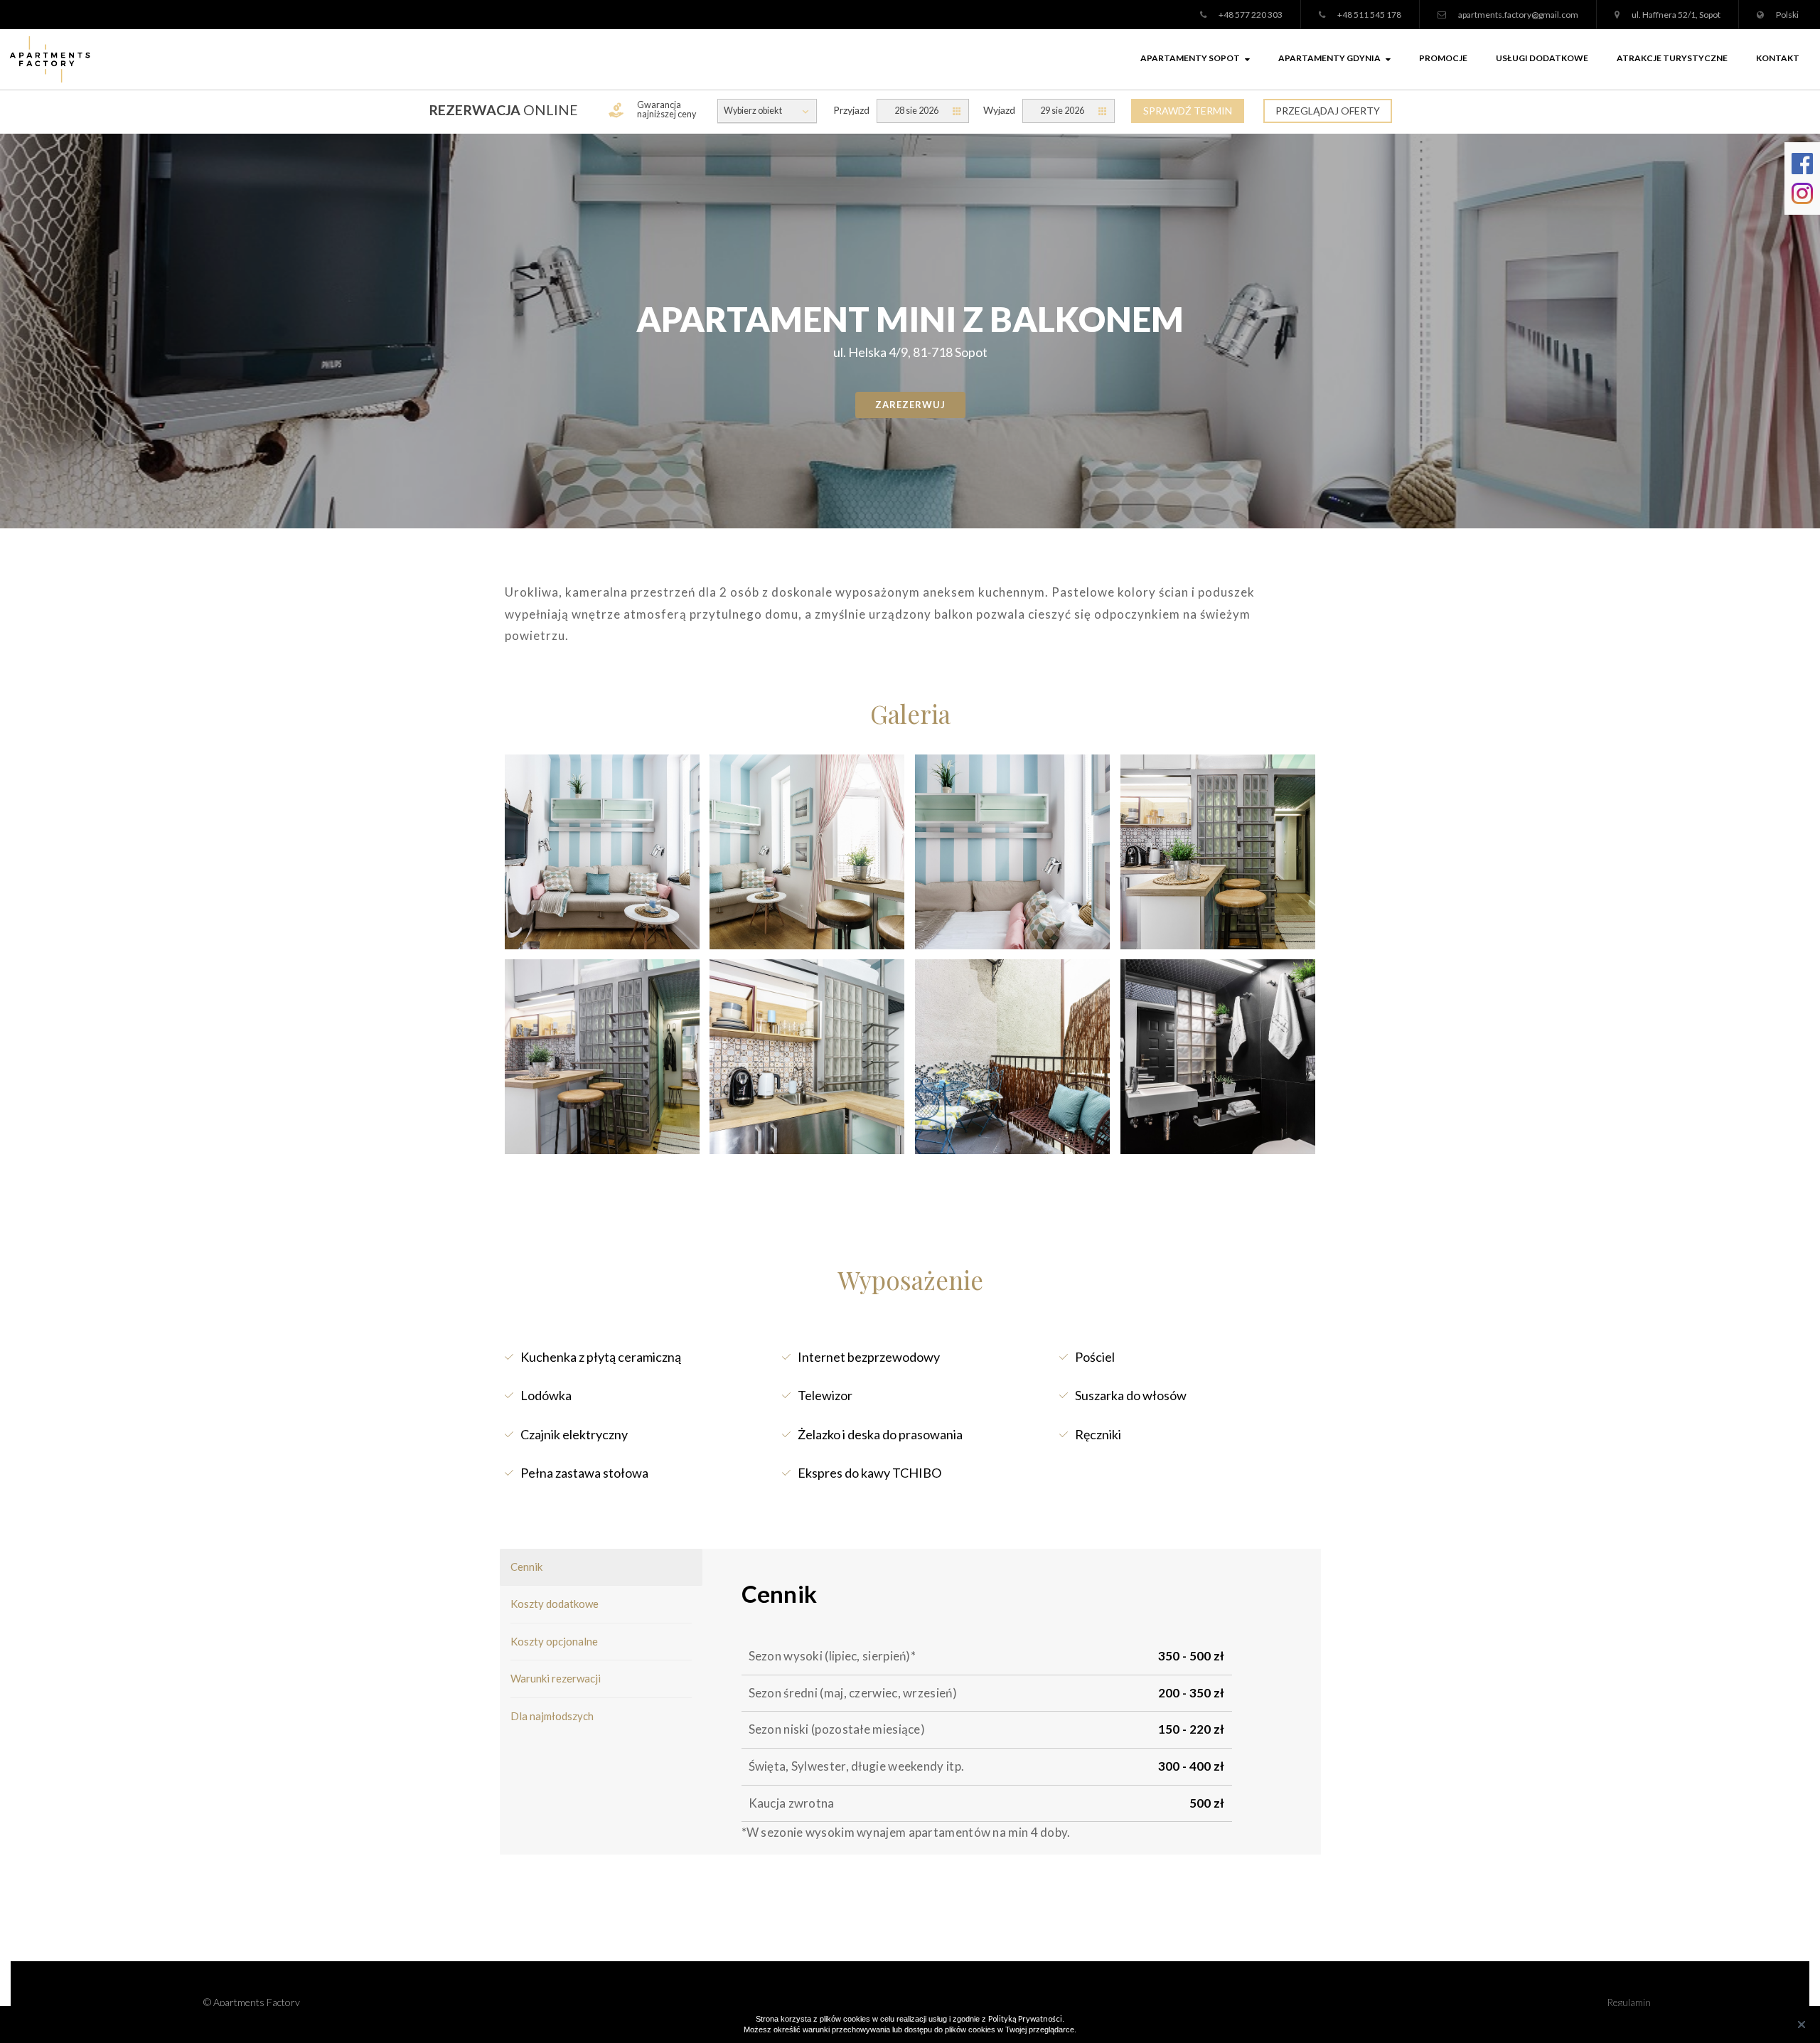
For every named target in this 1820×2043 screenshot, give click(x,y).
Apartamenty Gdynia (1329, 58)
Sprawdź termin (1188, 111)
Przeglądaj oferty (1328, 111)
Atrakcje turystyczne (1672, 58)
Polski (1787, 15)
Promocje (1443, 58)
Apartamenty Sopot (1190, 58)
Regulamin (1629, 2002)
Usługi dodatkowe (1542, 58)
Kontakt (1778, 58)
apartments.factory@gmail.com (1518, 15)
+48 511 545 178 (1369, 15)
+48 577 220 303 (1251, 15)
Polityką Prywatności (1025, 2018)
